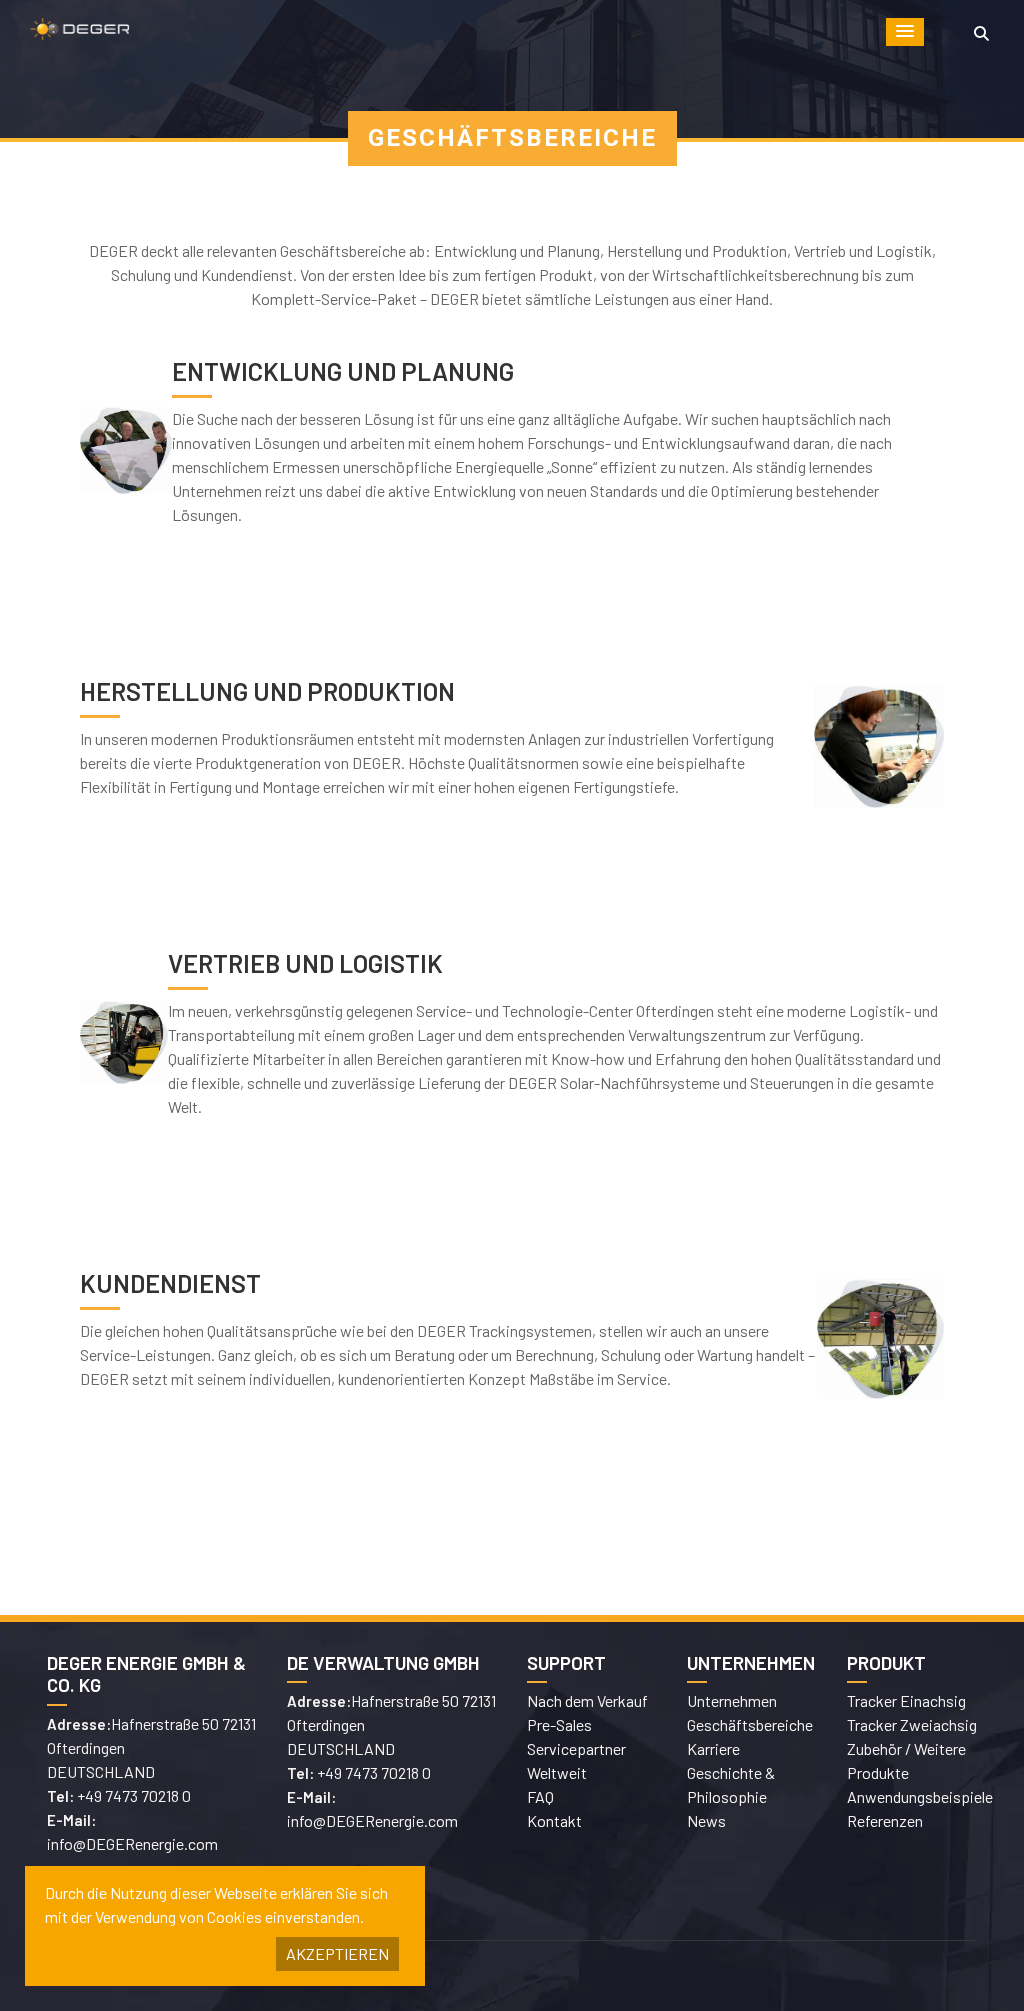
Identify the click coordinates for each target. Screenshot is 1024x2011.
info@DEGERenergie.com (132, 1843)
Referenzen (885, 1820)
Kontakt (554, 1820)
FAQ (540, 1796)
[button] (905, 32)
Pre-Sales (559, 1724)
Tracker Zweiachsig (912, 1724)
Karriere (713, 1748)
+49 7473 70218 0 (134, 1795)
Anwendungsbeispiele (920, 1796)
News (706, 1820)
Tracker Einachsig (906, 1700)
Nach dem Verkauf (587, 1700)
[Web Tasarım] (752, 1976)
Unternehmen (732, 1700)
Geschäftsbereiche (750, 1724)
